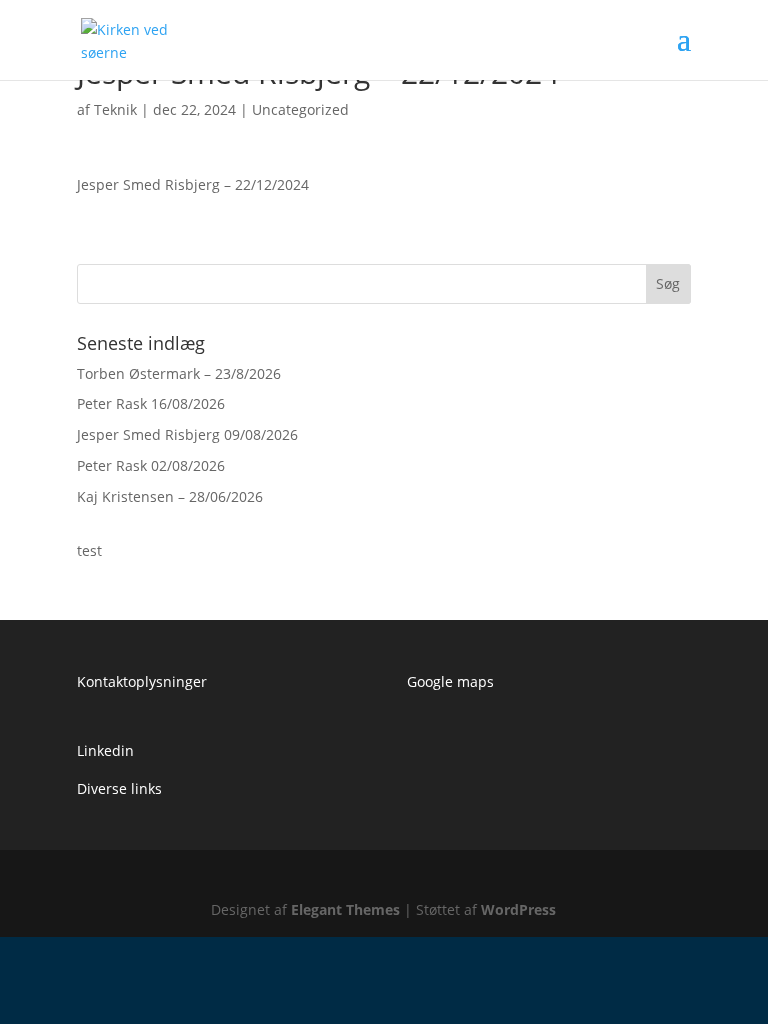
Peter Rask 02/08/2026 (151, 465)
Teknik (115, 109)
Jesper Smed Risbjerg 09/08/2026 (187, 434)
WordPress (518, 909)
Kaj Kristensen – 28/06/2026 (170, 496)
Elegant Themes (345, 909)
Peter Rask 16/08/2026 (151, 403)
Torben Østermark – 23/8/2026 (179, 373)
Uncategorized (300, 109)
